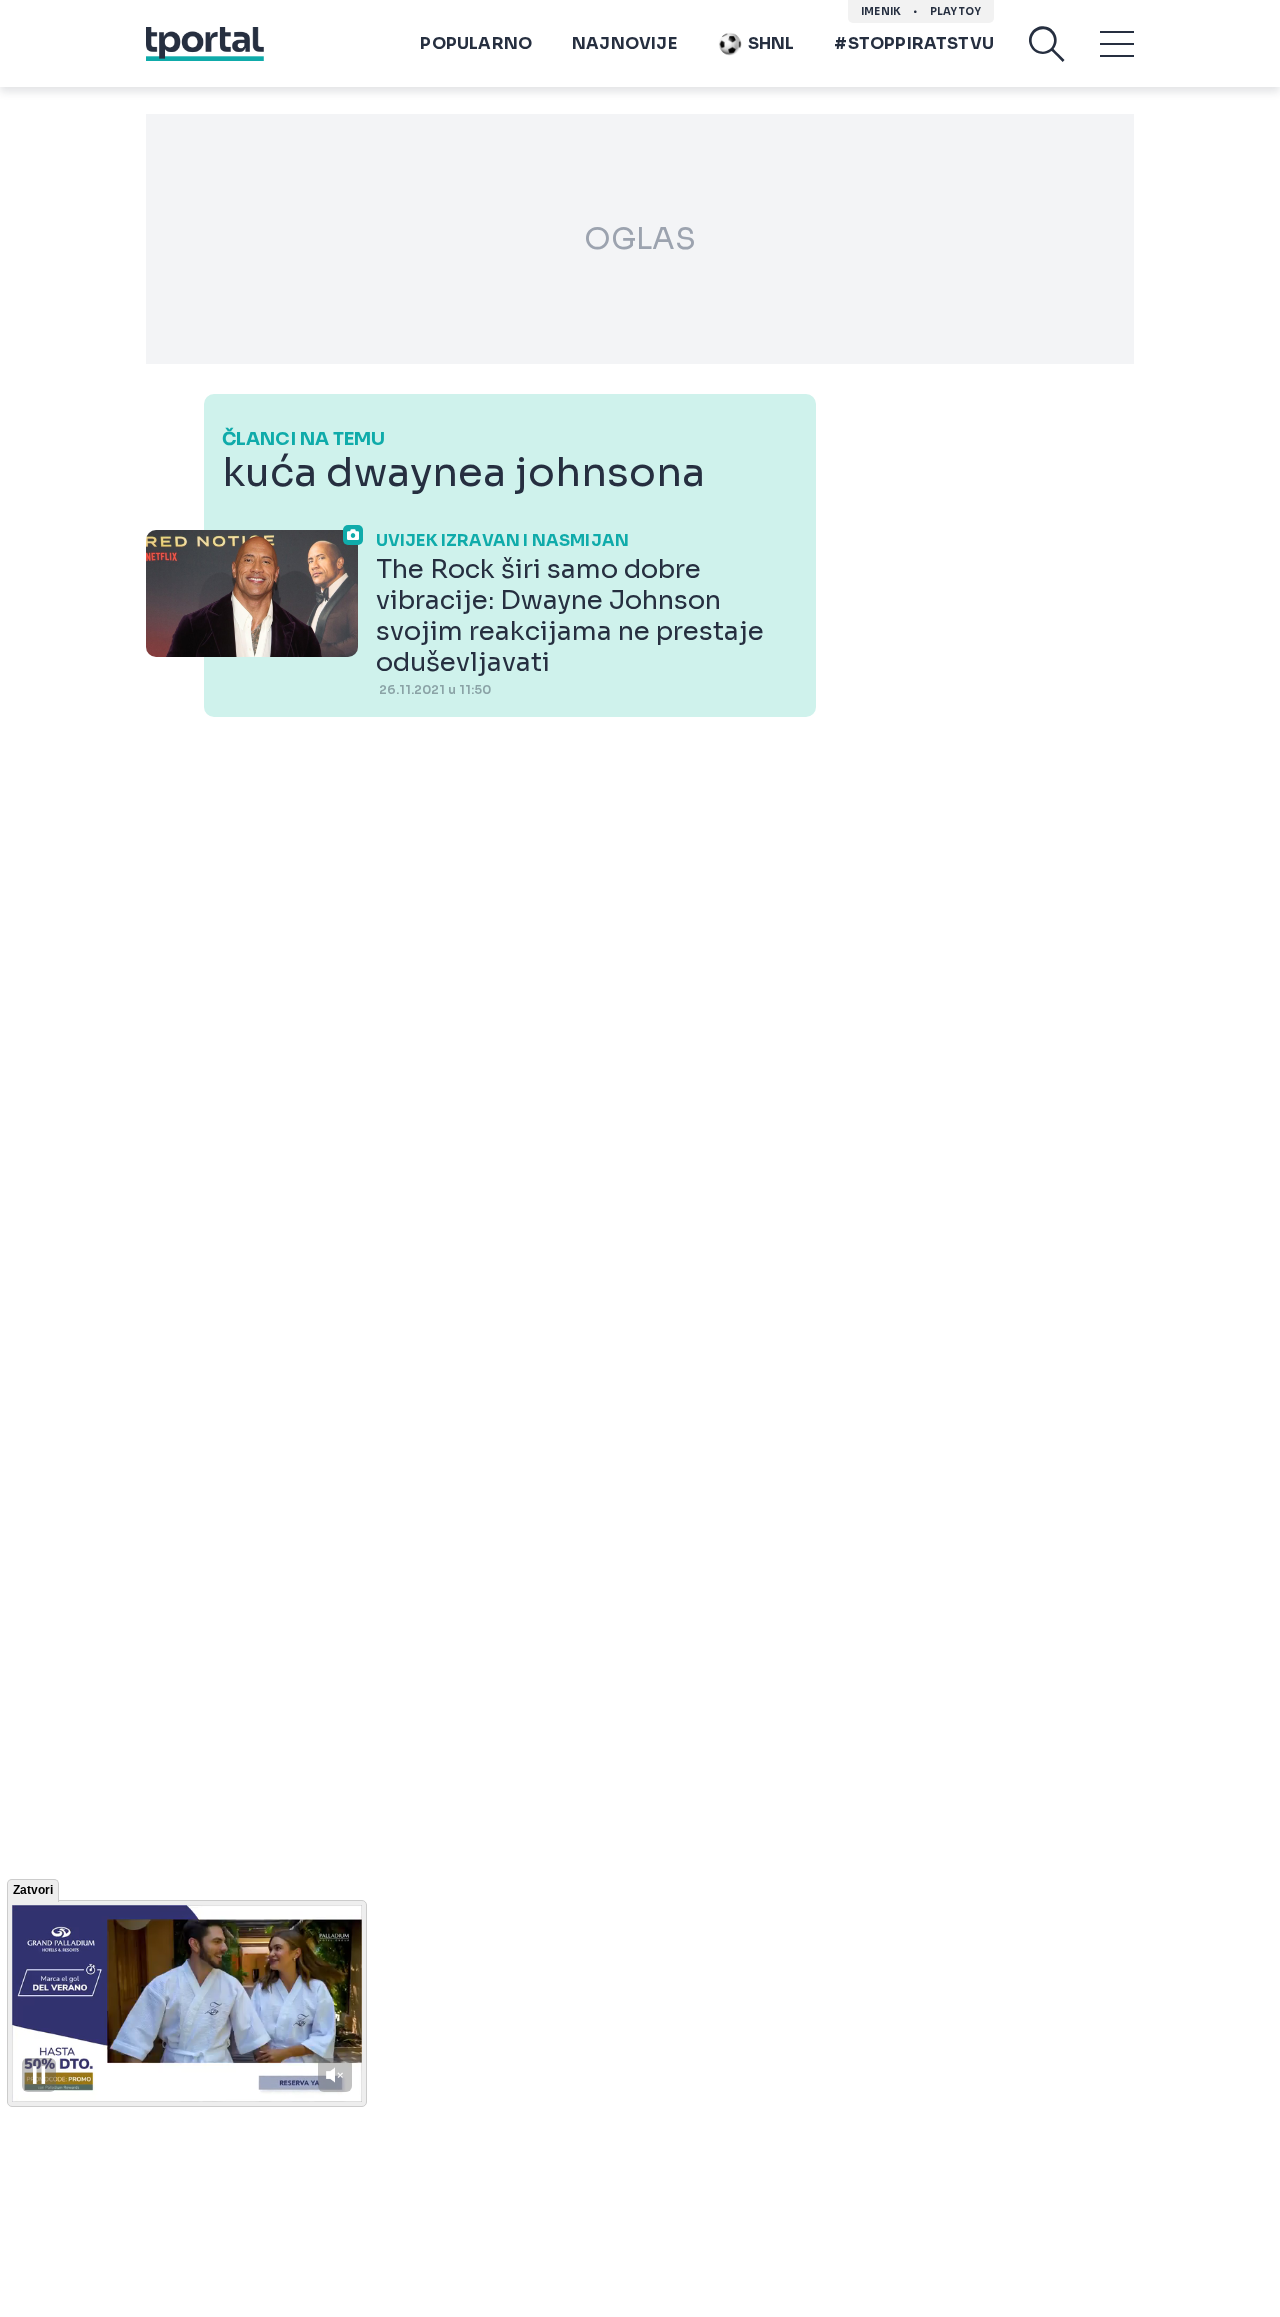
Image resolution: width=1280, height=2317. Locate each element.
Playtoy (955, 11)
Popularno (476, 43)
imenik (881, 11)
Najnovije (624, 43)
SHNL (771, 43)
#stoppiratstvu (914, 43)
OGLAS (640, 239)
